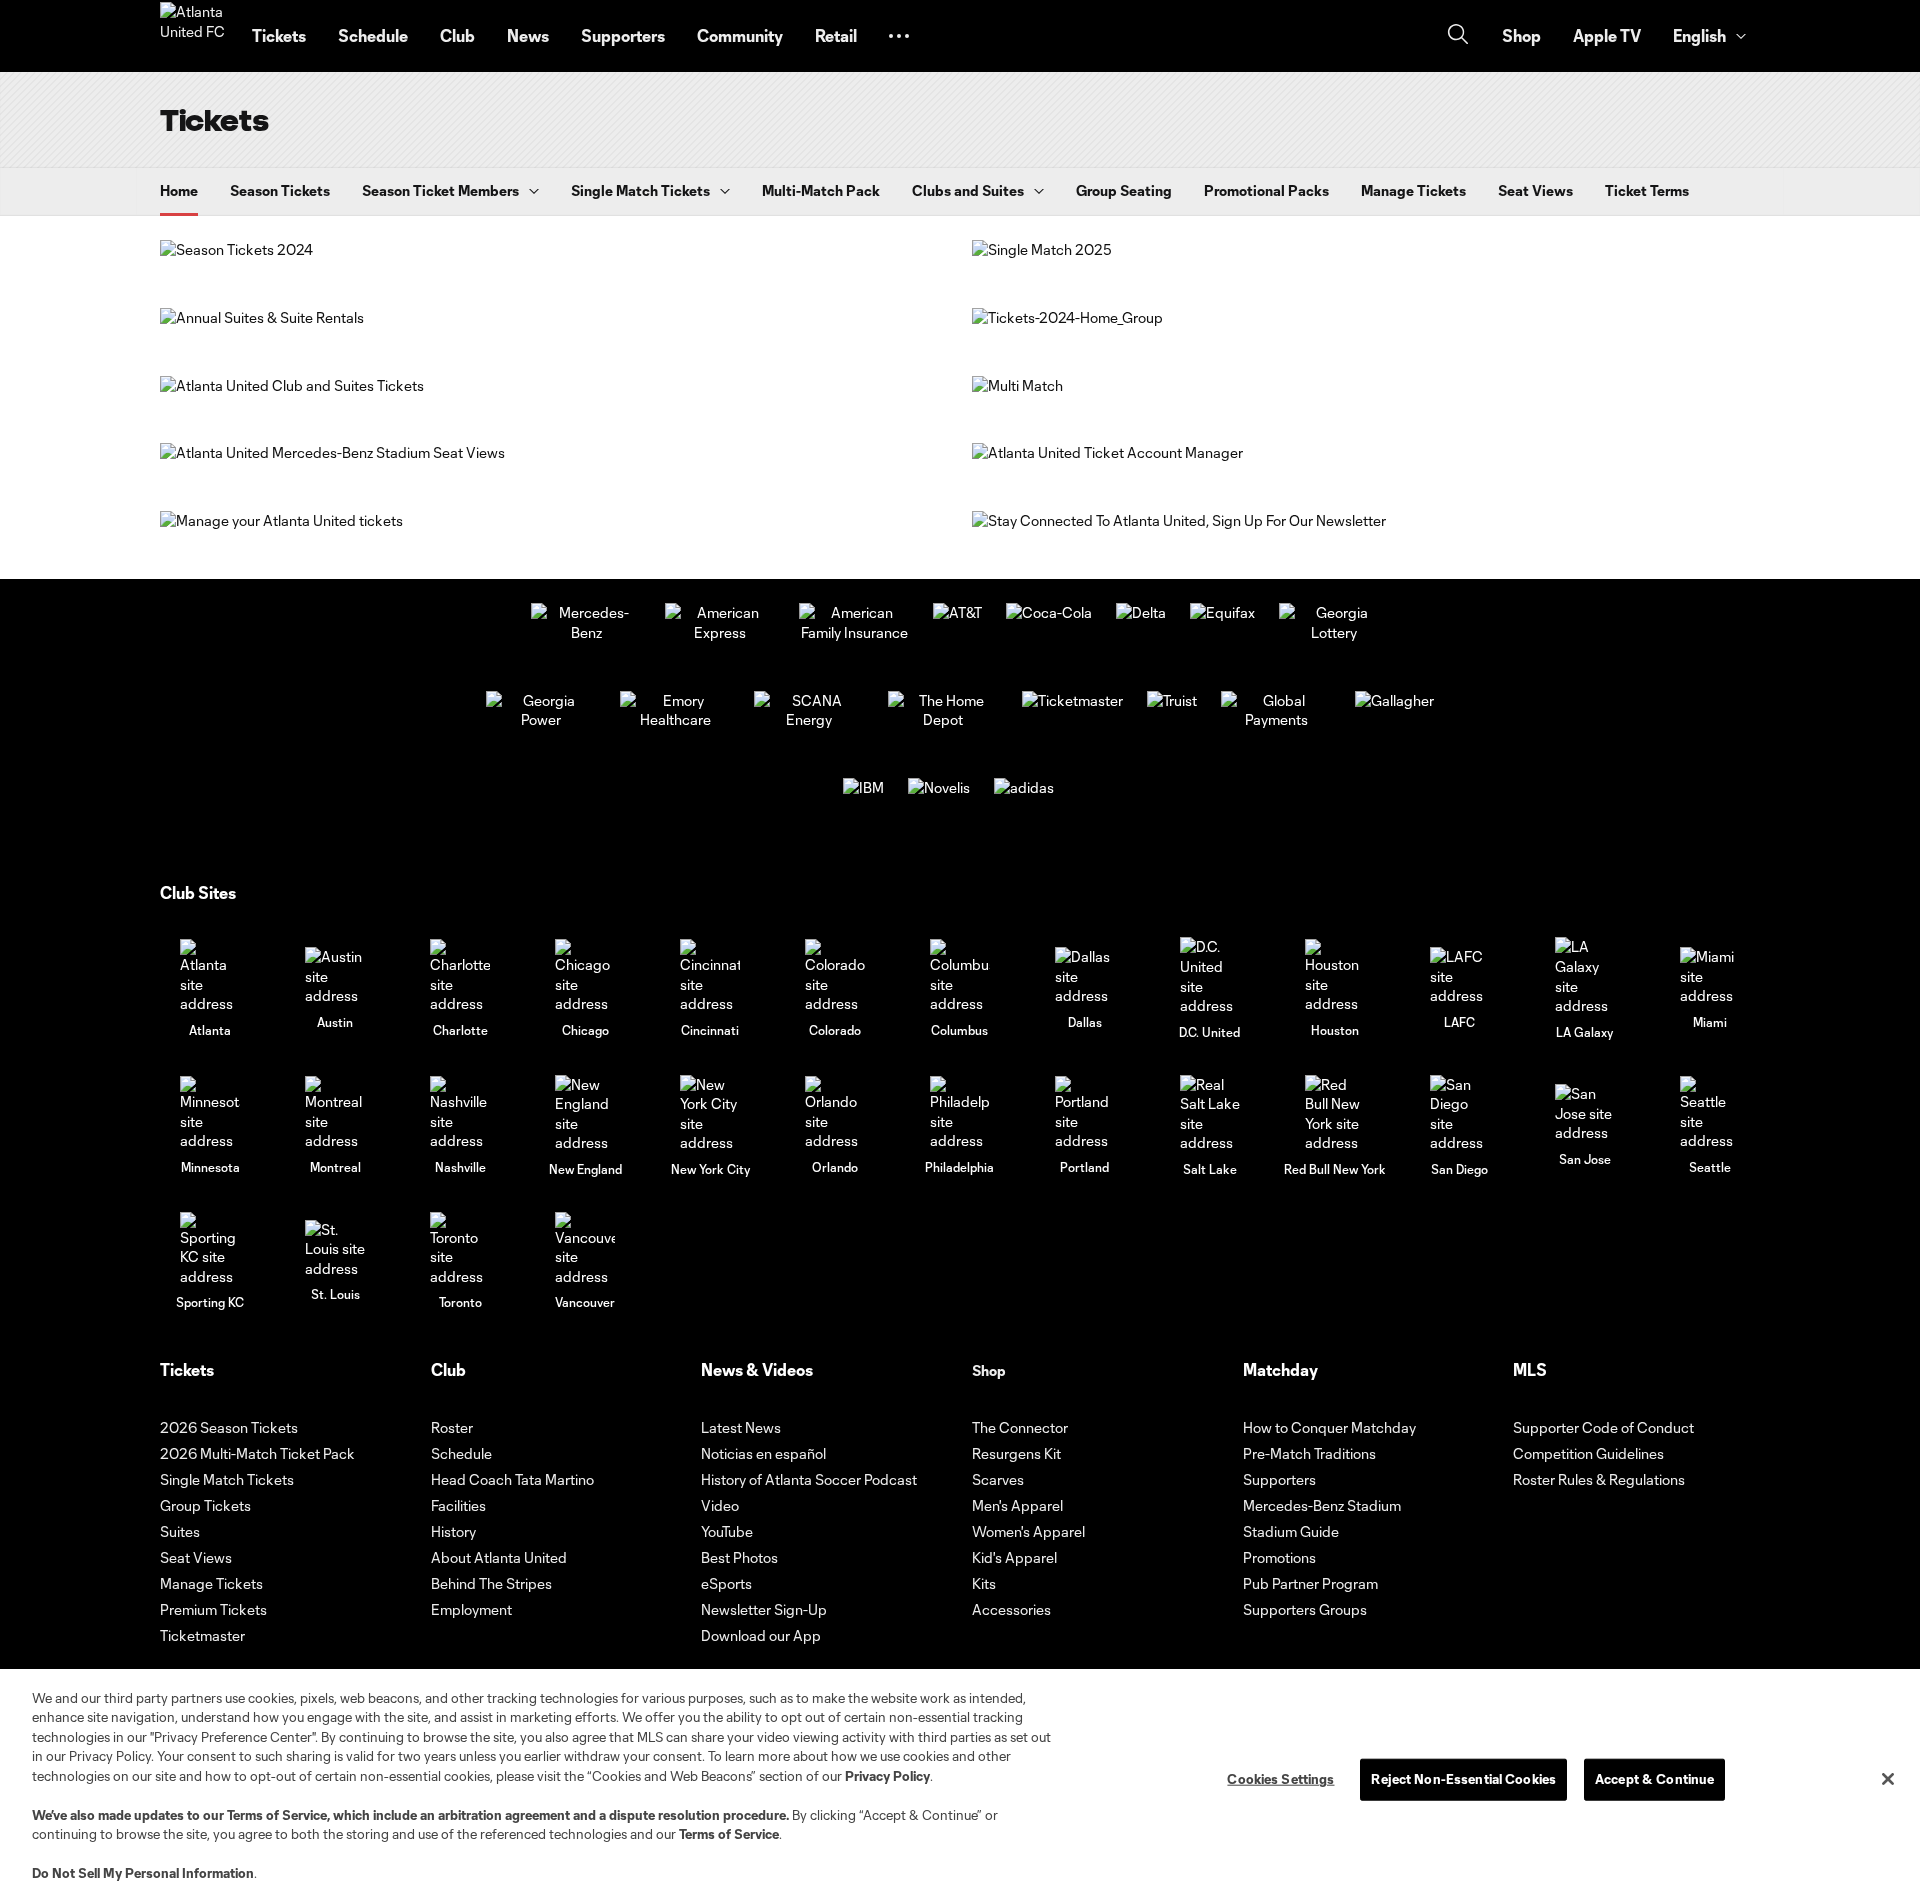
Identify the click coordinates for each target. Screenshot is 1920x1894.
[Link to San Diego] (1460, 1114)
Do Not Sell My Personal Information (143, 1873)
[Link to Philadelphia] (960, 1113)
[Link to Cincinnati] (710, 976)
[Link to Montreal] (335, 1113)
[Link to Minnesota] (210, 1113)
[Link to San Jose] (1585, 1113)
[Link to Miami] (1710, 976)
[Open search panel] (1458, 36)
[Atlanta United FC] (194, 36)
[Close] (1888, 1779)
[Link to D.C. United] (1210, 976)
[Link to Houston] (1335, 976)
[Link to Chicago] (585, 976)
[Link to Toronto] (460, 1249)
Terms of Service (277, 1815)
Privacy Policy (887, 1776)
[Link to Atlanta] (210, 976)
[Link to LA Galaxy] (1585, 976)
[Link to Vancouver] (585, 1249)
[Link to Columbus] (960, 976)
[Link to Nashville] (460, 1113)
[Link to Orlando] (835, 1113)
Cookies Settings (1280, 1779)
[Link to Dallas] (1085, 976)
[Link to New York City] (710, 1114)
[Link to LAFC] (1460, 976)
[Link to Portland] (1085, 1113)
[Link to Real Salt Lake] (1210, 1114)
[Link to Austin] (335, 976)
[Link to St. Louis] (335, 1249)
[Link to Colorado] (835, 976)
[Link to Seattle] (1710, 1113)
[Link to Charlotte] (460, 976)
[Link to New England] (585, 1114)
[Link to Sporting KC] (210, 1249)
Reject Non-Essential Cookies (1463, 1779)
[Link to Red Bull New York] (1335, 1114)
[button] (899, 36)
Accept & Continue (1654, 1779)
